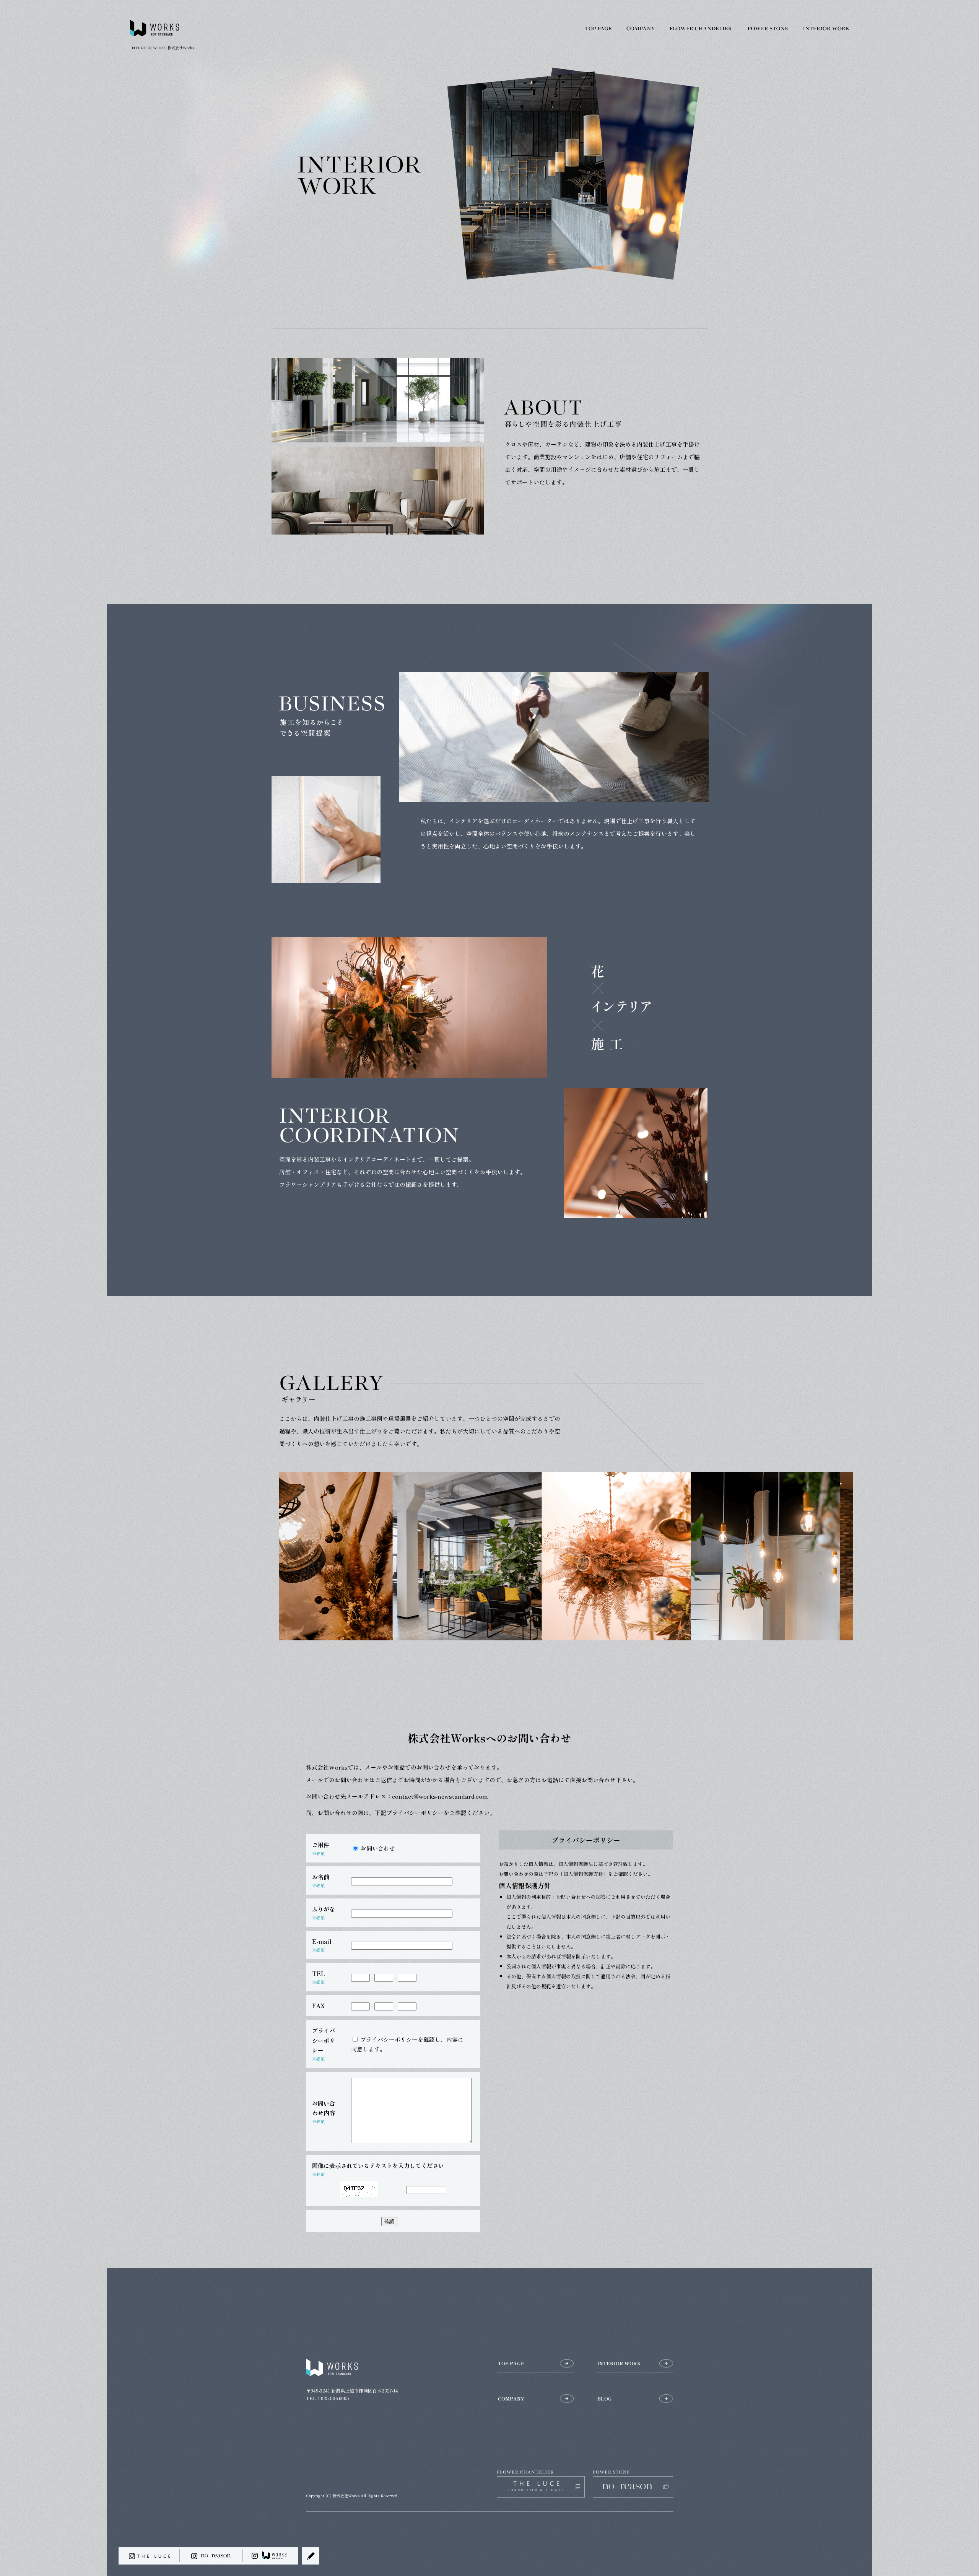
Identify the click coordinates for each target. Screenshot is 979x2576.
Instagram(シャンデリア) (149, 2556)
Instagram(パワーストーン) (211, 2556)
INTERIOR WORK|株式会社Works (162, 48)
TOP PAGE (598, 29)
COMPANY (641, 29)
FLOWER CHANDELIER (702, 29)
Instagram (271, 2556)
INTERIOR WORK (834, 29)
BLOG (605, 2398)
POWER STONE (769, 29)
